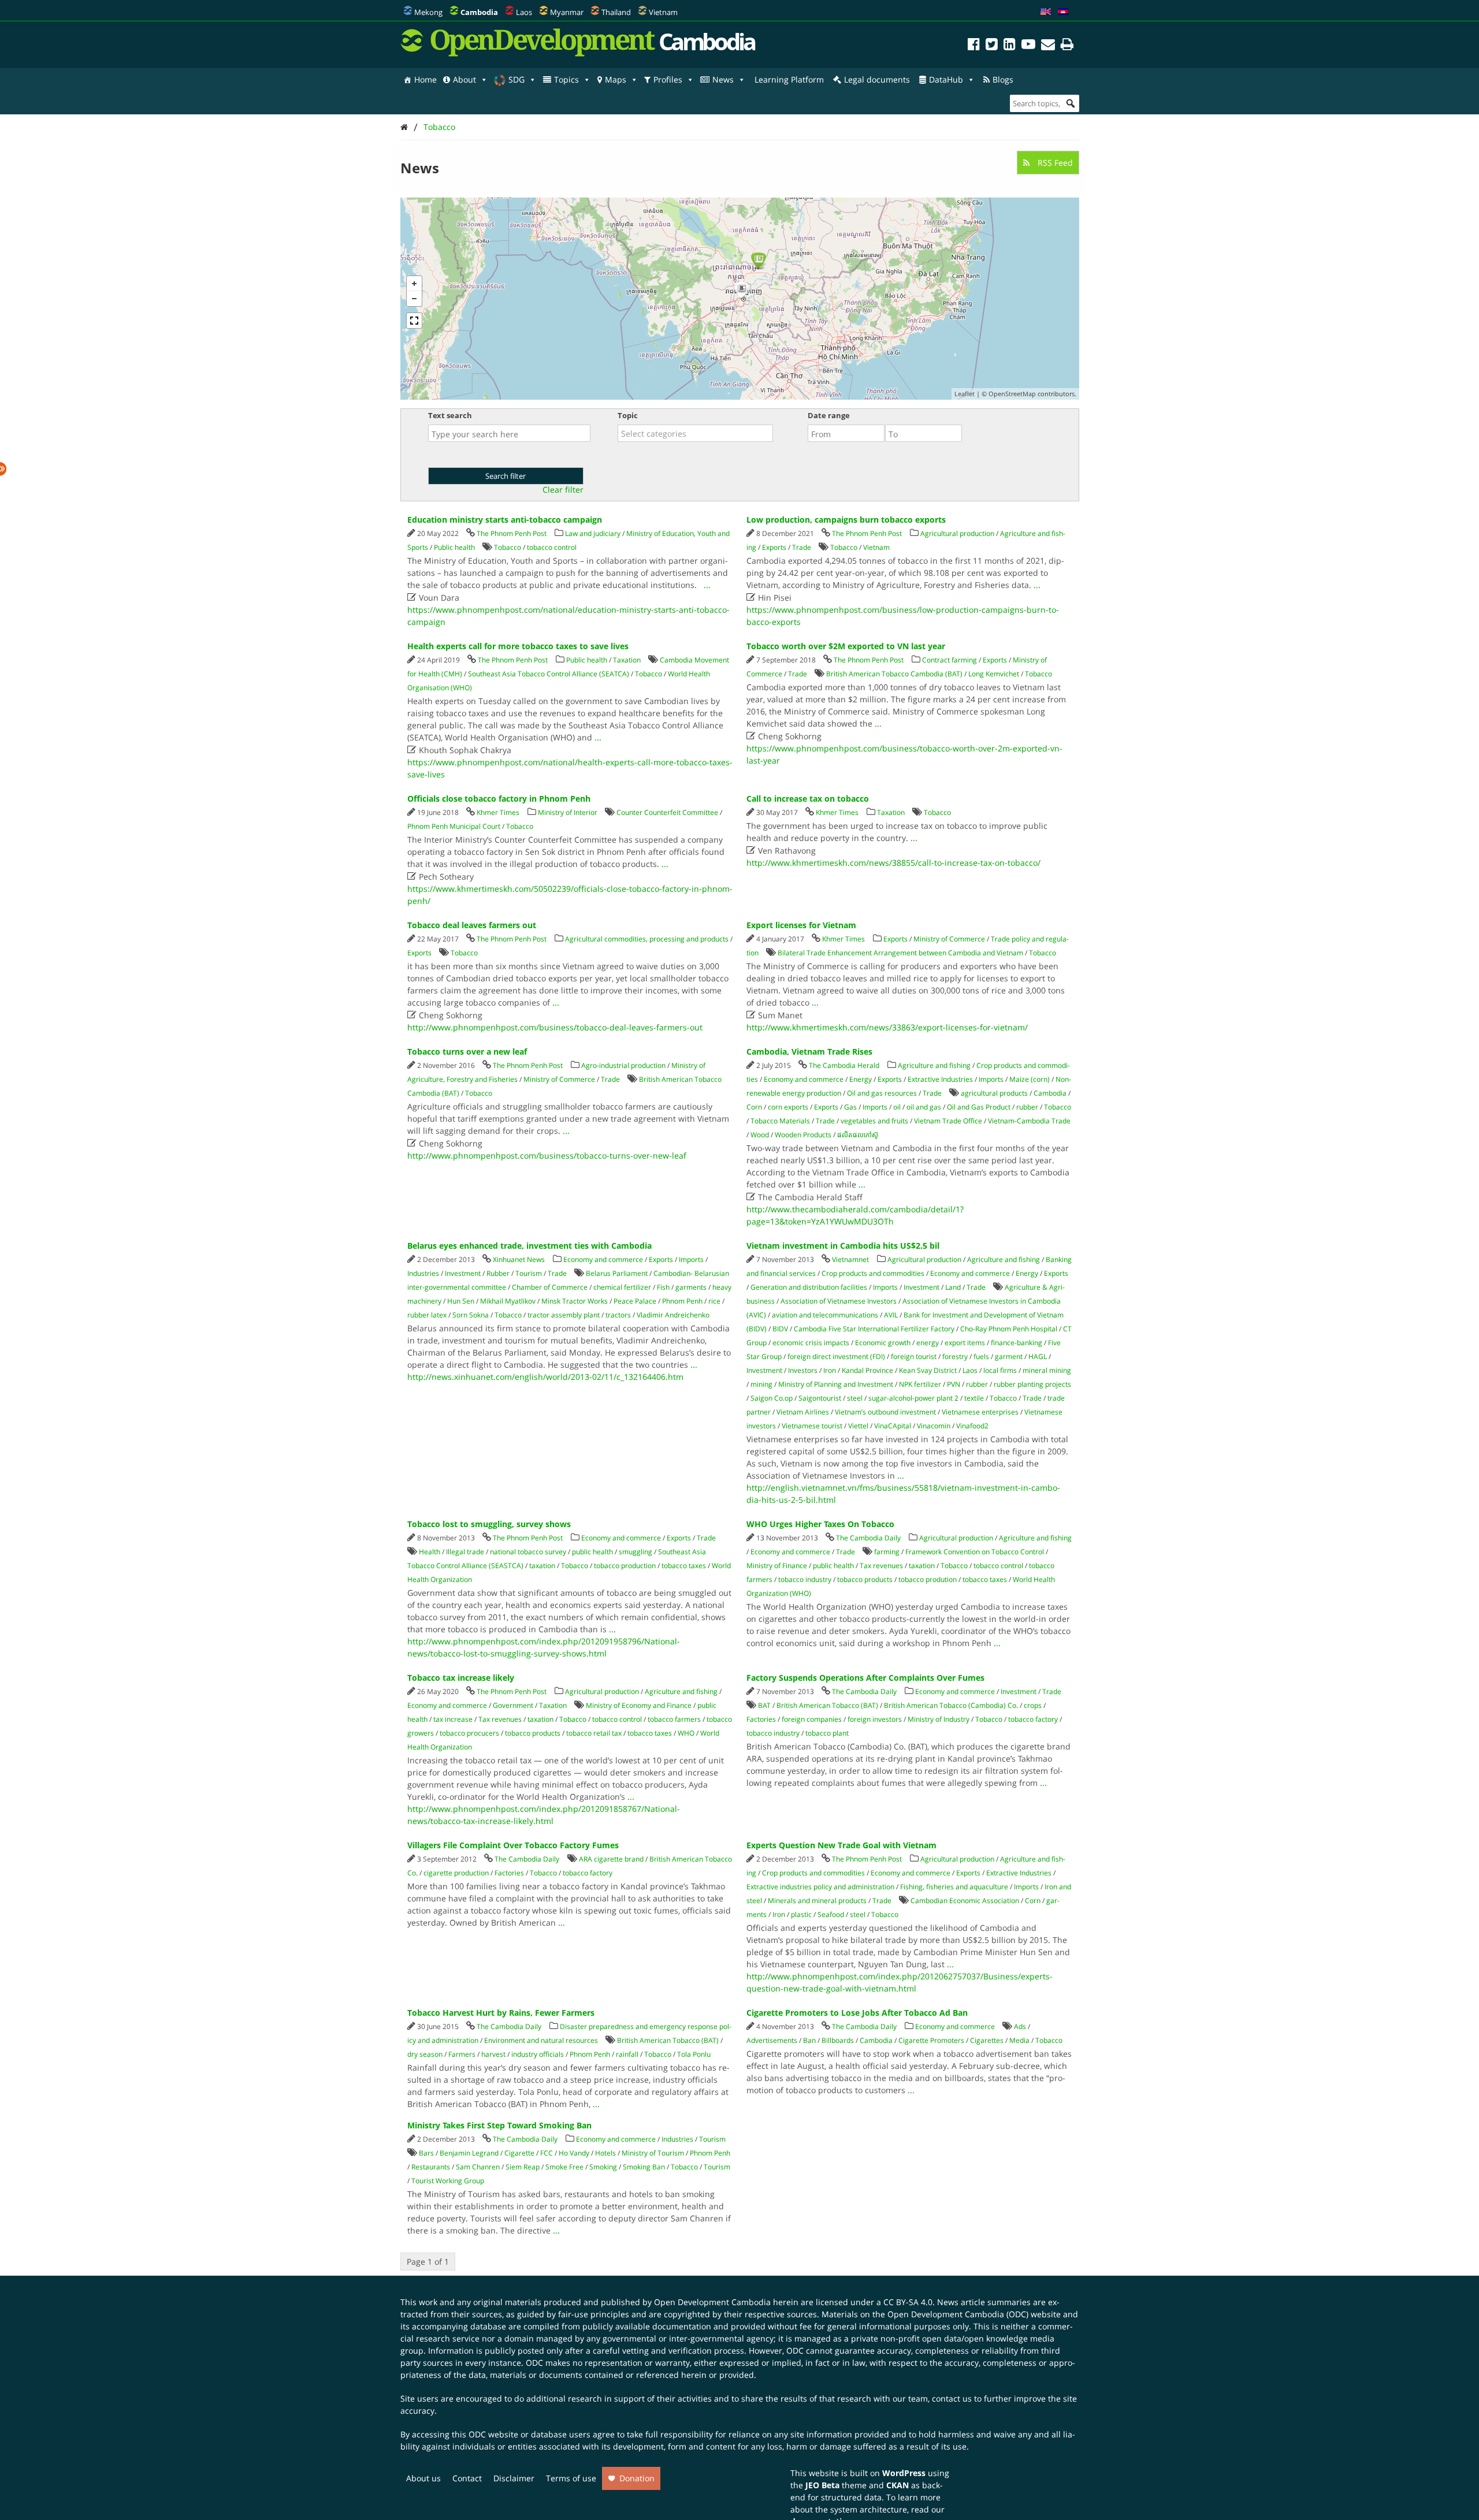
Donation (637, 2478)
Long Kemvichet (994, 674)
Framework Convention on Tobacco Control (975, 1552)
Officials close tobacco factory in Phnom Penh (499, 799)
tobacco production (625, 1566)
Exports (774, 547)
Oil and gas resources (882, 1093)
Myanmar (567, 12)
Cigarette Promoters (931, 2040)
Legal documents (877, 79)
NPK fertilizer (920, 1384)
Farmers (462, 2054)
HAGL (1038, 1356)
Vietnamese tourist (812, 1426)
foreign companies (812, 1719)
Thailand (616, 12)
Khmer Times (498, 812)
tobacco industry (805, 1579)
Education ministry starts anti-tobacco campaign (505, 520)
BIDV (780, 1329)
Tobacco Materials (780, 1121)
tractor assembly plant (564, 1315)
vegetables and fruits (874, 1121)
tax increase (453, 1719)
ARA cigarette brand (611, 1859)
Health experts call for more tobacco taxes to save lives (518, 646)
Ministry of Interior (568, 812)
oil (897, 1107)
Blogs (1003, 79)
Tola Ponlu (694, 2054)
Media (1019, 2040)
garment (1009, 1356)
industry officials (538, 2054)
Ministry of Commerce (949, 939)
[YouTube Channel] (1028, 46)
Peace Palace (635, 1301)
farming (887, 1552)
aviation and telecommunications (825, 1315)
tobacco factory (1033, 1719)
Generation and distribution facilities (809, 1287)
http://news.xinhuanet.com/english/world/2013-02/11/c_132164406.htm (545, 1377)
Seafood (831, 1914)
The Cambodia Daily (868, 1538)
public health (592, 1552)
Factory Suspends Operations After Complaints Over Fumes (865, 1678)
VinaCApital (893, 1426)
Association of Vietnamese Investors (839, 1301)
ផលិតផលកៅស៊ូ (858, 1135)
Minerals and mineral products (817, 1901)
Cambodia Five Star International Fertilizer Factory (874, 1329)
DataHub (946, 79)
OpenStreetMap (1012, 394)
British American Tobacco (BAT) (827, 1705)
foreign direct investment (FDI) (836, 1356)
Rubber (498, 1273)
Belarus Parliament (617, 1273)
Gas (850, 1107)
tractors (618, 1315)
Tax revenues (881, 1566)
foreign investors (875, 1719)
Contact (467, 2478)
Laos (524, 12)
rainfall (627, 2054)
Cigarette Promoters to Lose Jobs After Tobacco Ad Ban (857, 2013)
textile (974, 1398)
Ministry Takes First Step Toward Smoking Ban (499, 2125)
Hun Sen (461, 1301)
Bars (426, 2153)
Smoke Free (564, 2167)
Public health (454, 547)
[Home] (404, 127)
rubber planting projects (1032, 1384)
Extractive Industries (940, 1079)
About (464, 79)
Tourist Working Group (448, 2181)
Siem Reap (523, 2167)
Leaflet (965, 394)
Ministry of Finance (777, 1566)
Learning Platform (789, 79)
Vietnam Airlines (803, 1412)
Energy (861, 1079)
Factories (761, 1719)
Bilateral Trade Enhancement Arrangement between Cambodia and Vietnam (900, 953)
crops (1033, 1705)
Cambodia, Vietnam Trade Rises (809, 1051)
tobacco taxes (684, 1566)
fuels (981, 1356)
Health (430, 1552)
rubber (1027, 1107)
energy (928, 1343)
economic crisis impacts (811, 1343)
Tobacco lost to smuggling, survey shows (489, 1524)
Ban (809, 2040)
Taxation (627, 660)
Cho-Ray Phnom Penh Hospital (1009, 1329)
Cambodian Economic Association (965, 1901)
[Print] (1067, 46)
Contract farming (950, 660)
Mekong (428, 12)
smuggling (636, 1552)
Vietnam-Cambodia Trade (1029, 1121)
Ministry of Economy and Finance (639, 1705)
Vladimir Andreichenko (673, 1315)
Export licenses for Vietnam (801, 925)
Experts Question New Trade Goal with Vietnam (841, 1845)
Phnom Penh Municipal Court (454, 826)
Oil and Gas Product (979, 1107)
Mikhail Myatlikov (508, 1301)
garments (691, 1287)
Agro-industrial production (623, 1065)
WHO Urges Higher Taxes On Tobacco (820, 1524)
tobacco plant (827, 1733)
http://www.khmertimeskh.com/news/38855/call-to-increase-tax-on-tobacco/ (893, 863)
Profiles (668, 79)
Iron (830, 1370)
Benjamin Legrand (469, 2153)
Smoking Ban (644, 2167)
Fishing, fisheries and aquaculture (954, 1887)
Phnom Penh (682, 1301)
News (723, 79)
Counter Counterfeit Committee (667, 812)
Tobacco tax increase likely (461, 1678)
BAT (764, 1705)
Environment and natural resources (541, 2040)
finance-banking (1017, 1343)
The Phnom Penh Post (512, 533)
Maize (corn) (1030, 1079)
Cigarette (519, 2153)
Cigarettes (987, 2040)
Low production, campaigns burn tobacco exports (846, 520)
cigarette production (456, 1873)
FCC (547, 2153)
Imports (991, 1079)
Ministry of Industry (939, 1719)
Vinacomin (934, 1426)
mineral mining (1047, 1370)
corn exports (788, 1107)
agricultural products (994, 1093)
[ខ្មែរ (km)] (1063, 12)
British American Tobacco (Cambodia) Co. (951, 1705)
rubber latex (427, 1315)
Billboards (838, 2040)
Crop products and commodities (873, 1273)
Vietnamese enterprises (980, 1412)
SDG (516, 79)
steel (855, 1398)
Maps (616, 79)
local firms (1000, 1370)
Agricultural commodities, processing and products (647, 939)
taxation (542, 1566)
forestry (955, 1356)
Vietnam (663, 12)
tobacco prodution (928, 1579)
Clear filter (563, 490)
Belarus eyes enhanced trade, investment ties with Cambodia (529, 1246)
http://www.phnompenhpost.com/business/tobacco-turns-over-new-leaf (547, 1155)
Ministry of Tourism (653, 2153)
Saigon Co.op (772, 1398)
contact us (952, 2398)
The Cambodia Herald (844, 1065)
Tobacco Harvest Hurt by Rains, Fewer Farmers (501, 2013)
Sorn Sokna (471, 1315)
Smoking (603, 2167)
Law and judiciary (593, 533)
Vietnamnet (850, 1259)
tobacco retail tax (594, 1733)
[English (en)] (1046, 12)
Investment (463, 1273)
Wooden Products (803, 1135)
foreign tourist (914, 1356)
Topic (628, 415)
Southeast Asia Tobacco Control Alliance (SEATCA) (549, 674)
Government (513, 1705)
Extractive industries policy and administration (820, 1887)
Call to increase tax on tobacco (808, 799)
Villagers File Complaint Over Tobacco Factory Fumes (513, 1845)
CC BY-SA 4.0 (908, 2302)
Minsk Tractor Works (575, 1301)
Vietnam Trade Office (948, 1121)
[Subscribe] (1048, 46)
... (707, 585)
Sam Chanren (478, 2167)
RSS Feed (1054, 163)
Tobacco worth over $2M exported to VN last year (846, 646)
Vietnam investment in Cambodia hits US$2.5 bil (843, 1246)
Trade (802, 547)
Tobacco (439, 127)
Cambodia (1050, 1093)
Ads (1020, 2026)
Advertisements (772, 2040)
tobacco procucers (469, 1733)
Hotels (605, 2153)
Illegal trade (465, 1552)
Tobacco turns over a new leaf (467, 1051)
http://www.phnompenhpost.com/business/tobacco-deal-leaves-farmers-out (555, 1027)
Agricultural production (957, 533)
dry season (425, 2054)
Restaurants (431, 2167)
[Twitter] (992, 46)
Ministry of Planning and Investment (836, 1384)
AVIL (891, 1315)
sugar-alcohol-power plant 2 (913, 1398)
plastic (801, 1914)
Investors (803, 1370)
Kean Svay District (928, 1370)
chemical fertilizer (622, 1287)
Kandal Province (867, 1370)
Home (426, 79)
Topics (566, 79)
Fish (663, 1287)
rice (714, 1301)
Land (953, 1287)
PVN (954, 1384)
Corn (754, 1107)
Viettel (858, 1426)
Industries (423, 1273)
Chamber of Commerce (550, 1287)
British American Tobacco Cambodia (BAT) (894, 674)
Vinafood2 (972, 1426)
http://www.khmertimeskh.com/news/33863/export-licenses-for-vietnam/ (887, 1027)
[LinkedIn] (1010, 46)
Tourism (529, 1273)
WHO (686, 1733)
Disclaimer (514, 2478)
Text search (450, 415)
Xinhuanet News (519, 1259)
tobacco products (865, 1579)
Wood (760, 1135)
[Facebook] (974, 46)
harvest (493, 2054)
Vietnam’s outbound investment (885, 1412)
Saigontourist (820, 1398)
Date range (829, 415)
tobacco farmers (674, 1719)
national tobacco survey (528, 1552)
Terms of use (571, 2478)
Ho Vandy (574, 2153)
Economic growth (883, 1343)
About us (423, 2478)
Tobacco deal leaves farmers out (472, 925)
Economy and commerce (804, 1079)
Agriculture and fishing (934, 1065)
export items (965, 1343)
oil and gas (924, 1107)
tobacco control (552, 547)
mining (761, 1384)
